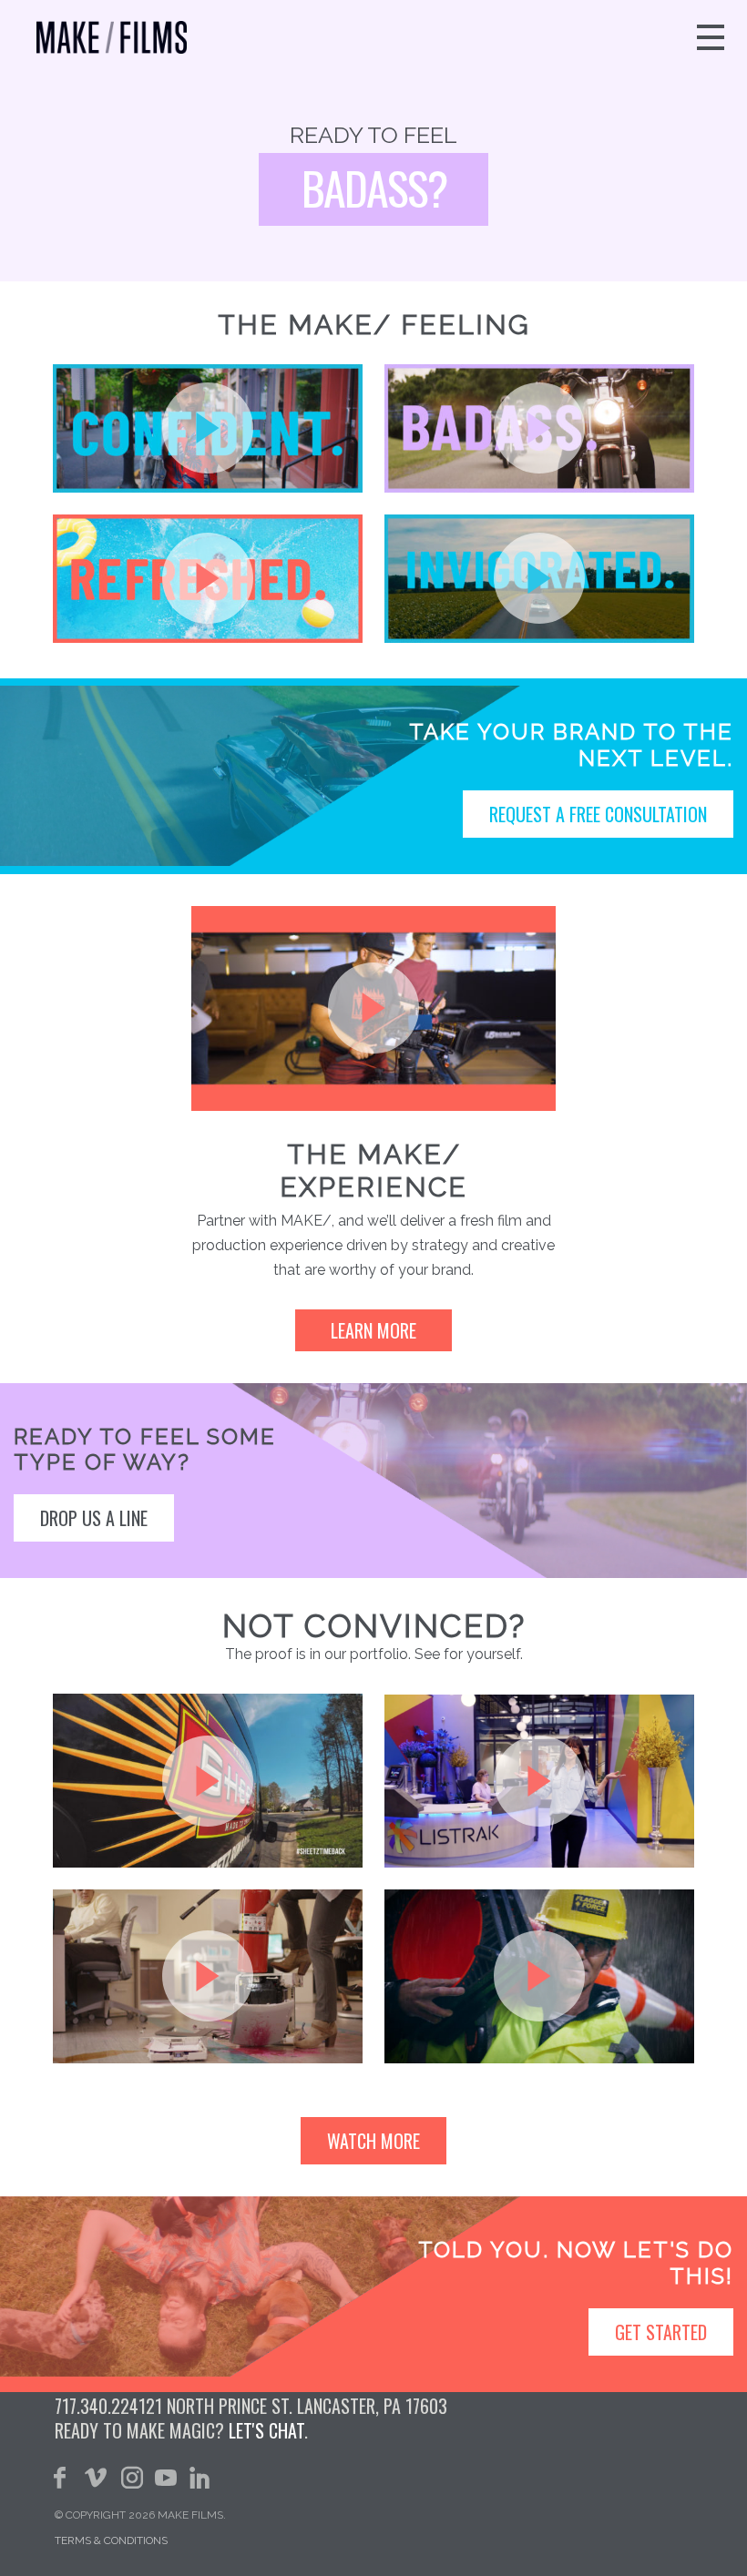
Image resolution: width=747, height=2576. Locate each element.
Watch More (373, 2141)
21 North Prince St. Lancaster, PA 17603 (297, 2406)
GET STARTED (661, 2332)
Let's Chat (266, 2430)
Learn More (373, 1330)
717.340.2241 (100, 2406)
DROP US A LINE (94, 1518)
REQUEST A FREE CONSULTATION (598, 814)
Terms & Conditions (111, 2540)
